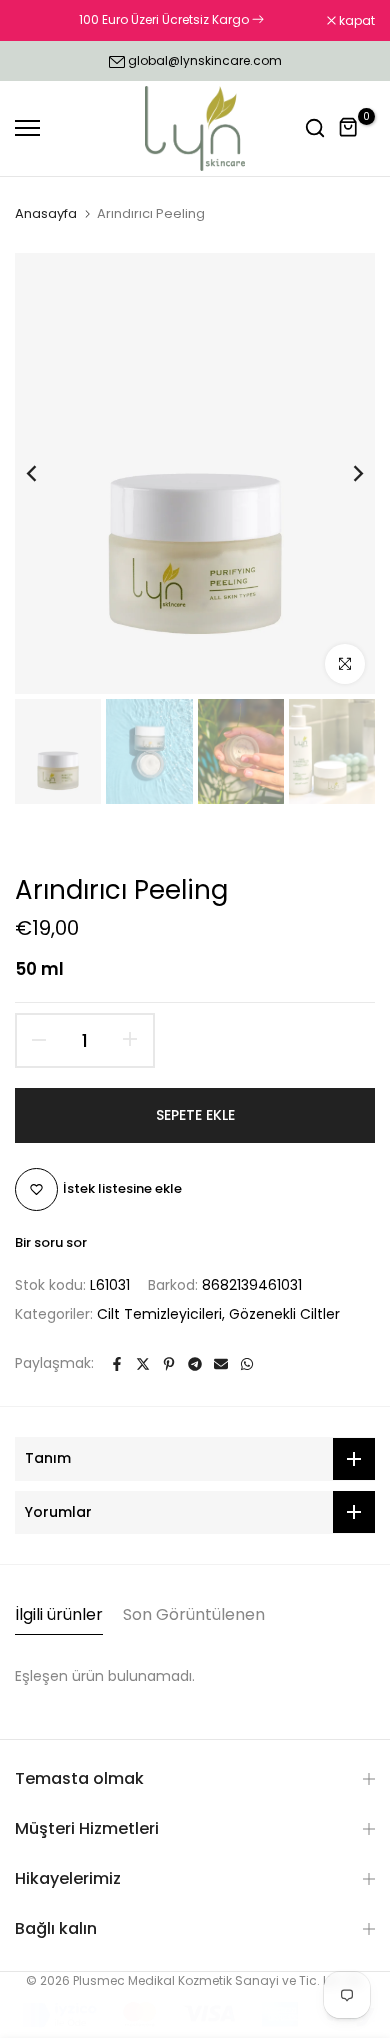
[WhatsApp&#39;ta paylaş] (247, 1364)
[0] (349, 128)
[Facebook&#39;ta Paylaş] (117, 1364)
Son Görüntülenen (194, 1614)
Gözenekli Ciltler (284, 1314)
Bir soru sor (51, 1242)
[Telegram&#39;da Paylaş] (195, 1364)
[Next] (345, 473)
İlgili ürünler (59, 1614)
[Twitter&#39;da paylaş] (143, 1364)
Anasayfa (46, 214)
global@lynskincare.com (205, 60)
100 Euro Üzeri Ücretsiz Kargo (165, 19)
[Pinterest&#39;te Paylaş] (169, 1364)
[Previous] (45, 473)
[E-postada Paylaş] (221, 1364)
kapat (355, 21)
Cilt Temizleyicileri (159, 1314)
